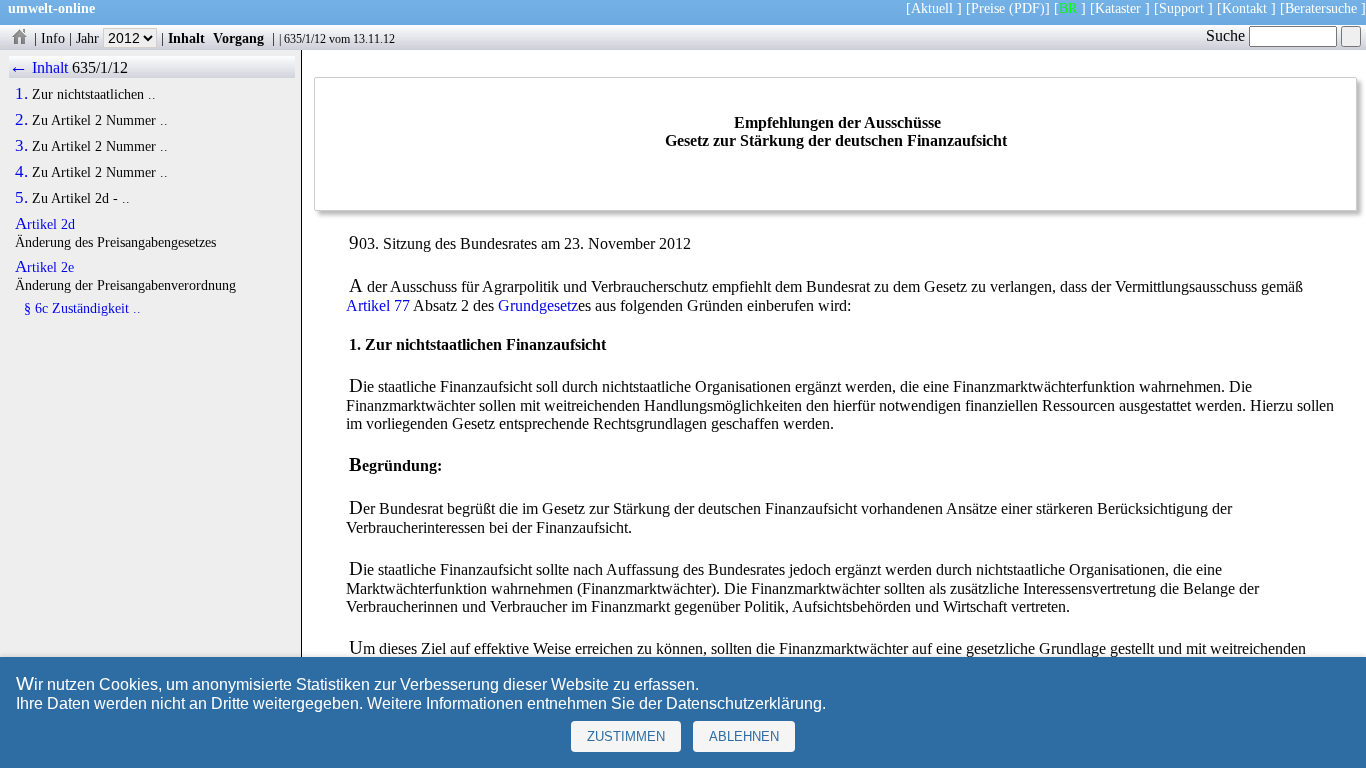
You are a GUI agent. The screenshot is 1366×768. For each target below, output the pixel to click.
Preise (988, 8)
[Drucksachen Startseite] (19, 38)
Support (1181, 8)
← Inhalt (38, 67)
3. (21, 146)
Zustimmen (626, 736)
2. (21, 120)
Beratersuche (1321, 8)
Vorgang (238, 38)
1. (21, 94)
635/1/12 (305, 39)
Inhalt (186, 38)
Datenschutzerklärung (744, 703)
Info (53, 38)
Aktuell (932, 8)
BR (1068, 8)
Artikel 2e (44, 267)
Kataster (1118, 8)
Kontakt (1244, 8)
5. (21, 198)
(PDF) (1027, 8)
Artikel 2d (45, 224)
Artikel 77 (378, 305)
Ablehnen (744, 736)
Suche (1227, 35)
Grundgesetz (538, 305)
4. (21, 172)
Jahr (89, 38)
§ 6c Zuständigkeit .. (82, 308)
